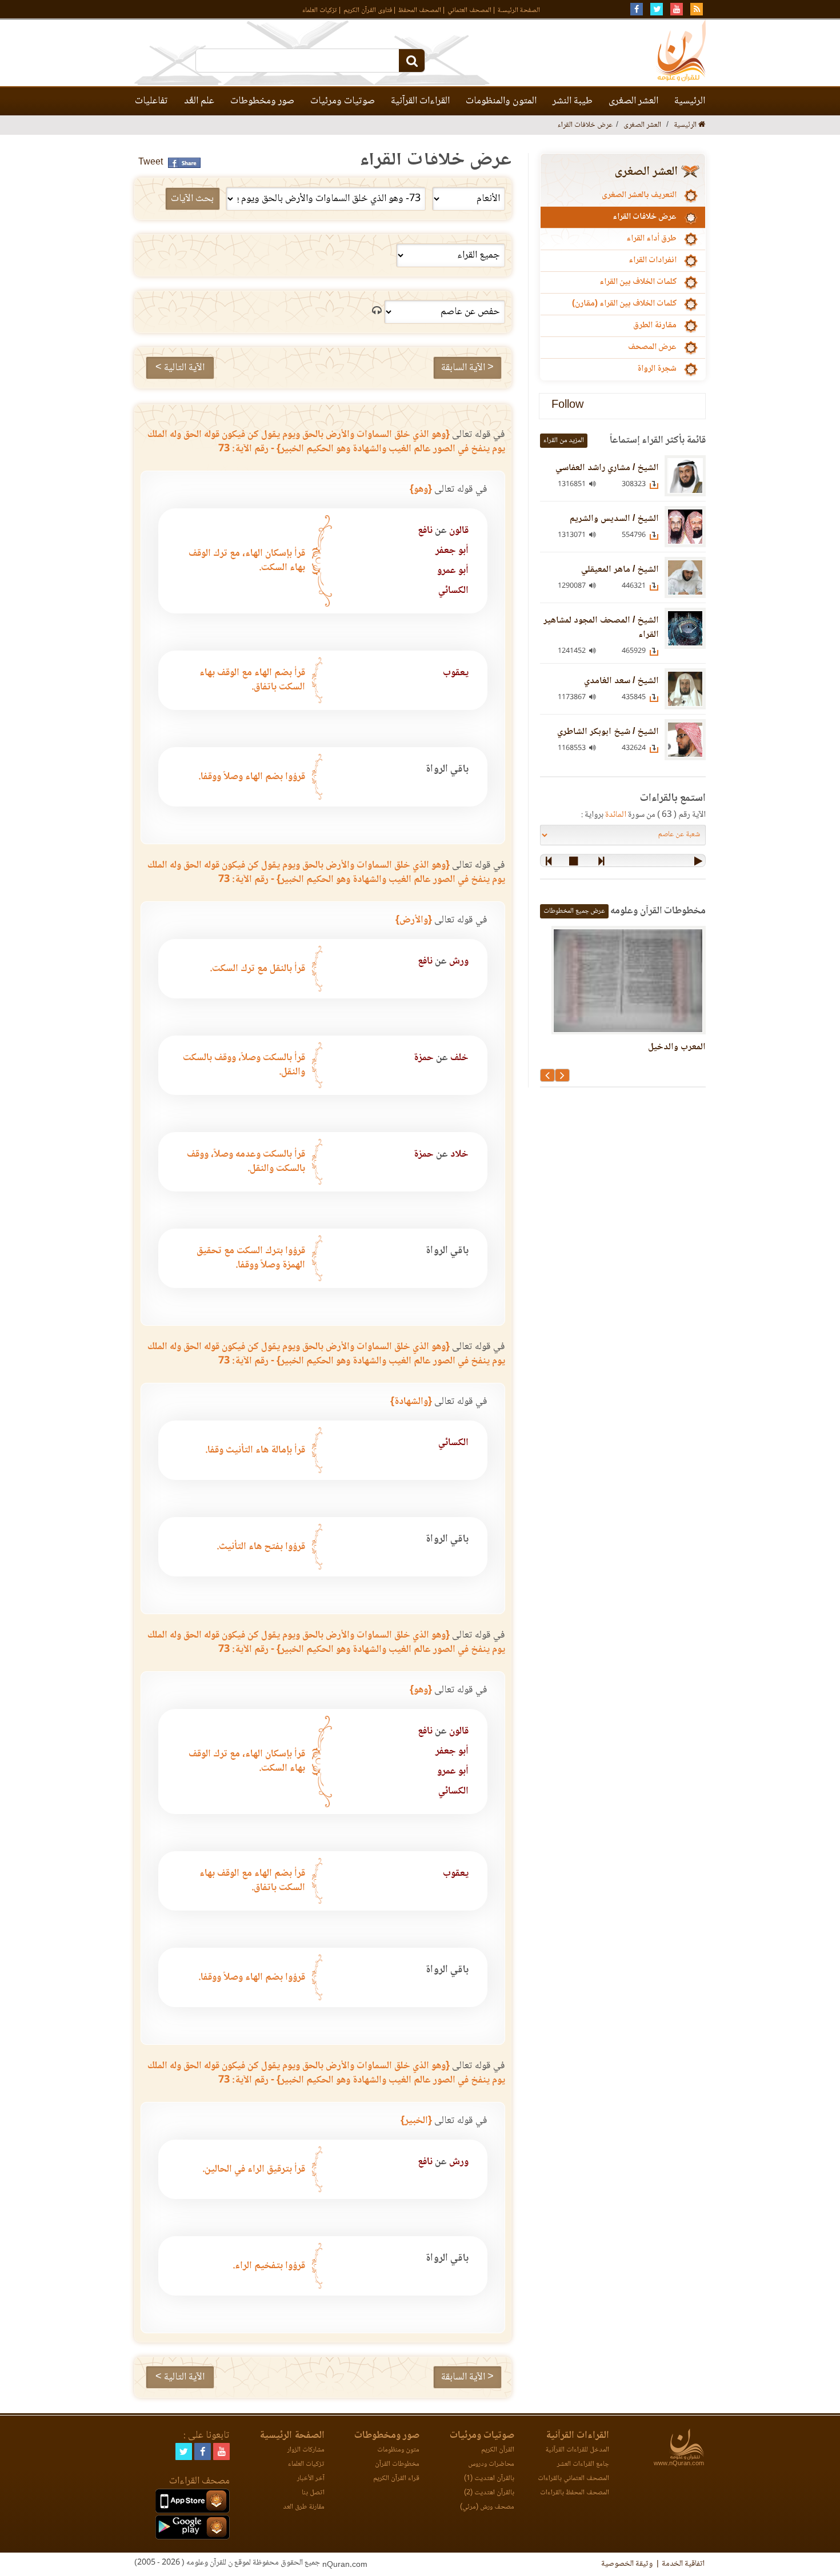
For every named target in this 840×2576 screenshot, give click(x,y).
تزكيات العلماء (320, 11)
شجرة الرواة (657, 369)
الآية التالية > (180, 368)
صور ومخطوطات (262, 101)
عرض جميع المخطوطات (574, 911)
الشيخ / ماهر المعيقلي (620, 570)
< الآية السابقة (467, 368)
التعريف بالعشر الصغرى (639, 195)
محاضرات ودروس (491, 2464)
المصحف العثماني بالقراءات (573, 2479)
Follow (567, 406)
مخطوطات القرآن (397, 2464)
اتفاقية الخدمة (683, 2564)
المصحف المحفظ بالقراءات (575, 2493)
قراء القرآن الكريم (396, 2479)
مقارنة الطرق (655, 326)
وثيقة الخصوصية (627, 2564)
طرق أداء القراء (651, 239)
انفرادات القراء (653, 260)
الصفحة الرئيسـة (519, 11)
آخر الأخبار (311, 2479)
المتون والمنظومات (501, 101)
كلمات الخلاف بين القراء (638, 282)
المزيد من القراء (564, 441)
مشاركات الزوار (306, 2450)
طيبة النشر (573, 101)
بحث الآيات (192, 199)
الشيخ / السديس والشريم (614, 519)
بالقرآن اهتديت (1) (489, 2479)
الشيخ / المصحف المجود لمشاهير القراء (601, 628)
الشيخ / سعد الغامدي (621, 681)
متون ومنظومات (398, 2450)
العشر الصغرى (633, 101)
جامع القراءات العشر (583, 2464)
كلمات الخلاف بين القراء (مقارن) (624, 304)
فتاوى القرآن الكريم (368, 11)
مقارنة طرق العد (304, 2507)
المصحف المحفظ (420, 11)
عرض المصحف (652, 347)
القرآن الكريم (498, 2450)
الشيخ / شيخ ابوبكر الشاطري (608, 732)
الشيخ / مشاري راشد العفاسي (607, 468)
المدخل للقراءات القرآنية (577, 2450)
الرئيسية (690, 101)
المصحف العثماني (469, 11)
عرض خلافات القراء (645, 217)
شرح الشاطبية (610, 1047)
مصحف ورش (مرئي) (487, 2507)
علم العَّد (199, 101)
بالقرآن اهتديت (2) (489, 2493)
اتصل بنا (313, 2493)
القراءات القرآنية (420, 101)
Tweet (151, 162)
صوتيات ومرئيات (343, 101)
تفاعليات (151, 101)
